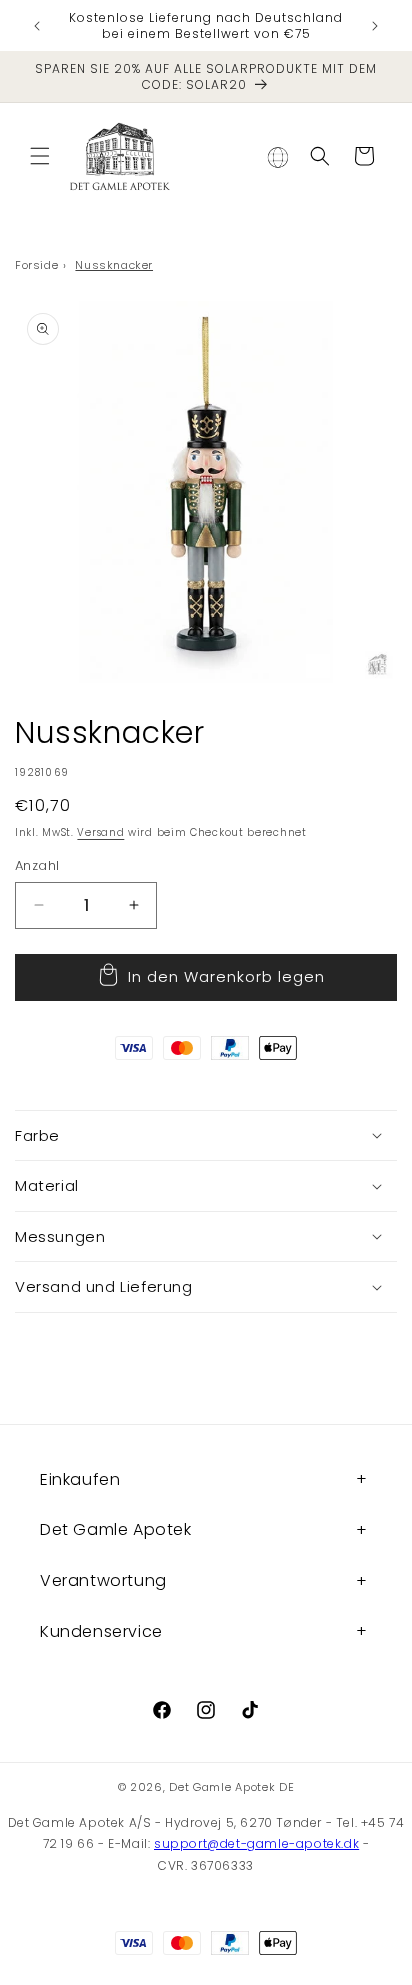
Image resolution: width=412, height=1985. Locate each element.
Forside (36, 265)
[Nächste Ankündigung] (375, 26)
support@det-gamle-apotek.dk (256, 1843)
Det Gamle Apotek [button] (116, 1529)
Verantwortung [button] (103, 1580)
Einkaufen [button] (80, 1479)
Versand (100, 832)
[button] (40, 156)
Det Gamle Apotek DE (231, 1787)
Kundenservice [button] (101, 1631)
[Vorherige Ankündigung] (37, 26)
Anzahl (37, 865)
